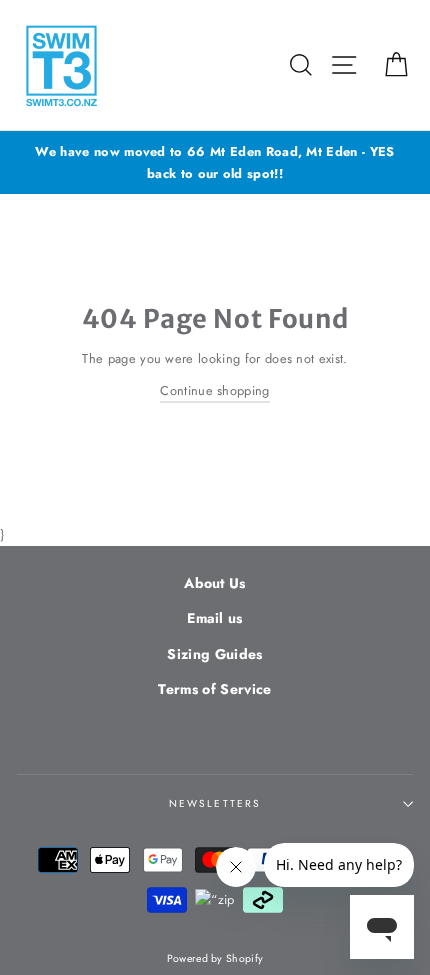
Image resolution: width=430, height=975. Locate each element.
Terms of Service (214, 689)
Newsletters (214, 803)
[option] (215, 162)
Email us (215, 618)
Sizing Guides (214, 654)
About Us (215, 583)
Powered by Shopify (215, 958)
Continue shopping (214, 390)
